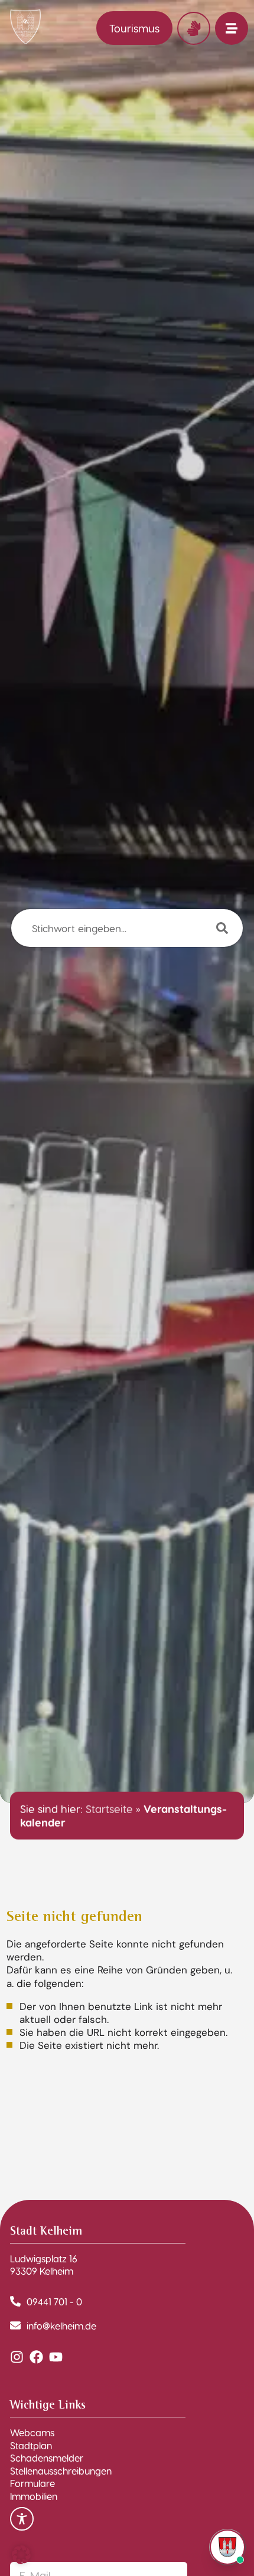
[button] (21, 2555)
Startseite (109, 1809)
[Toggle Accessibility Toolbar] (22, 2519)
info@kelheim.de (61, 2326)
